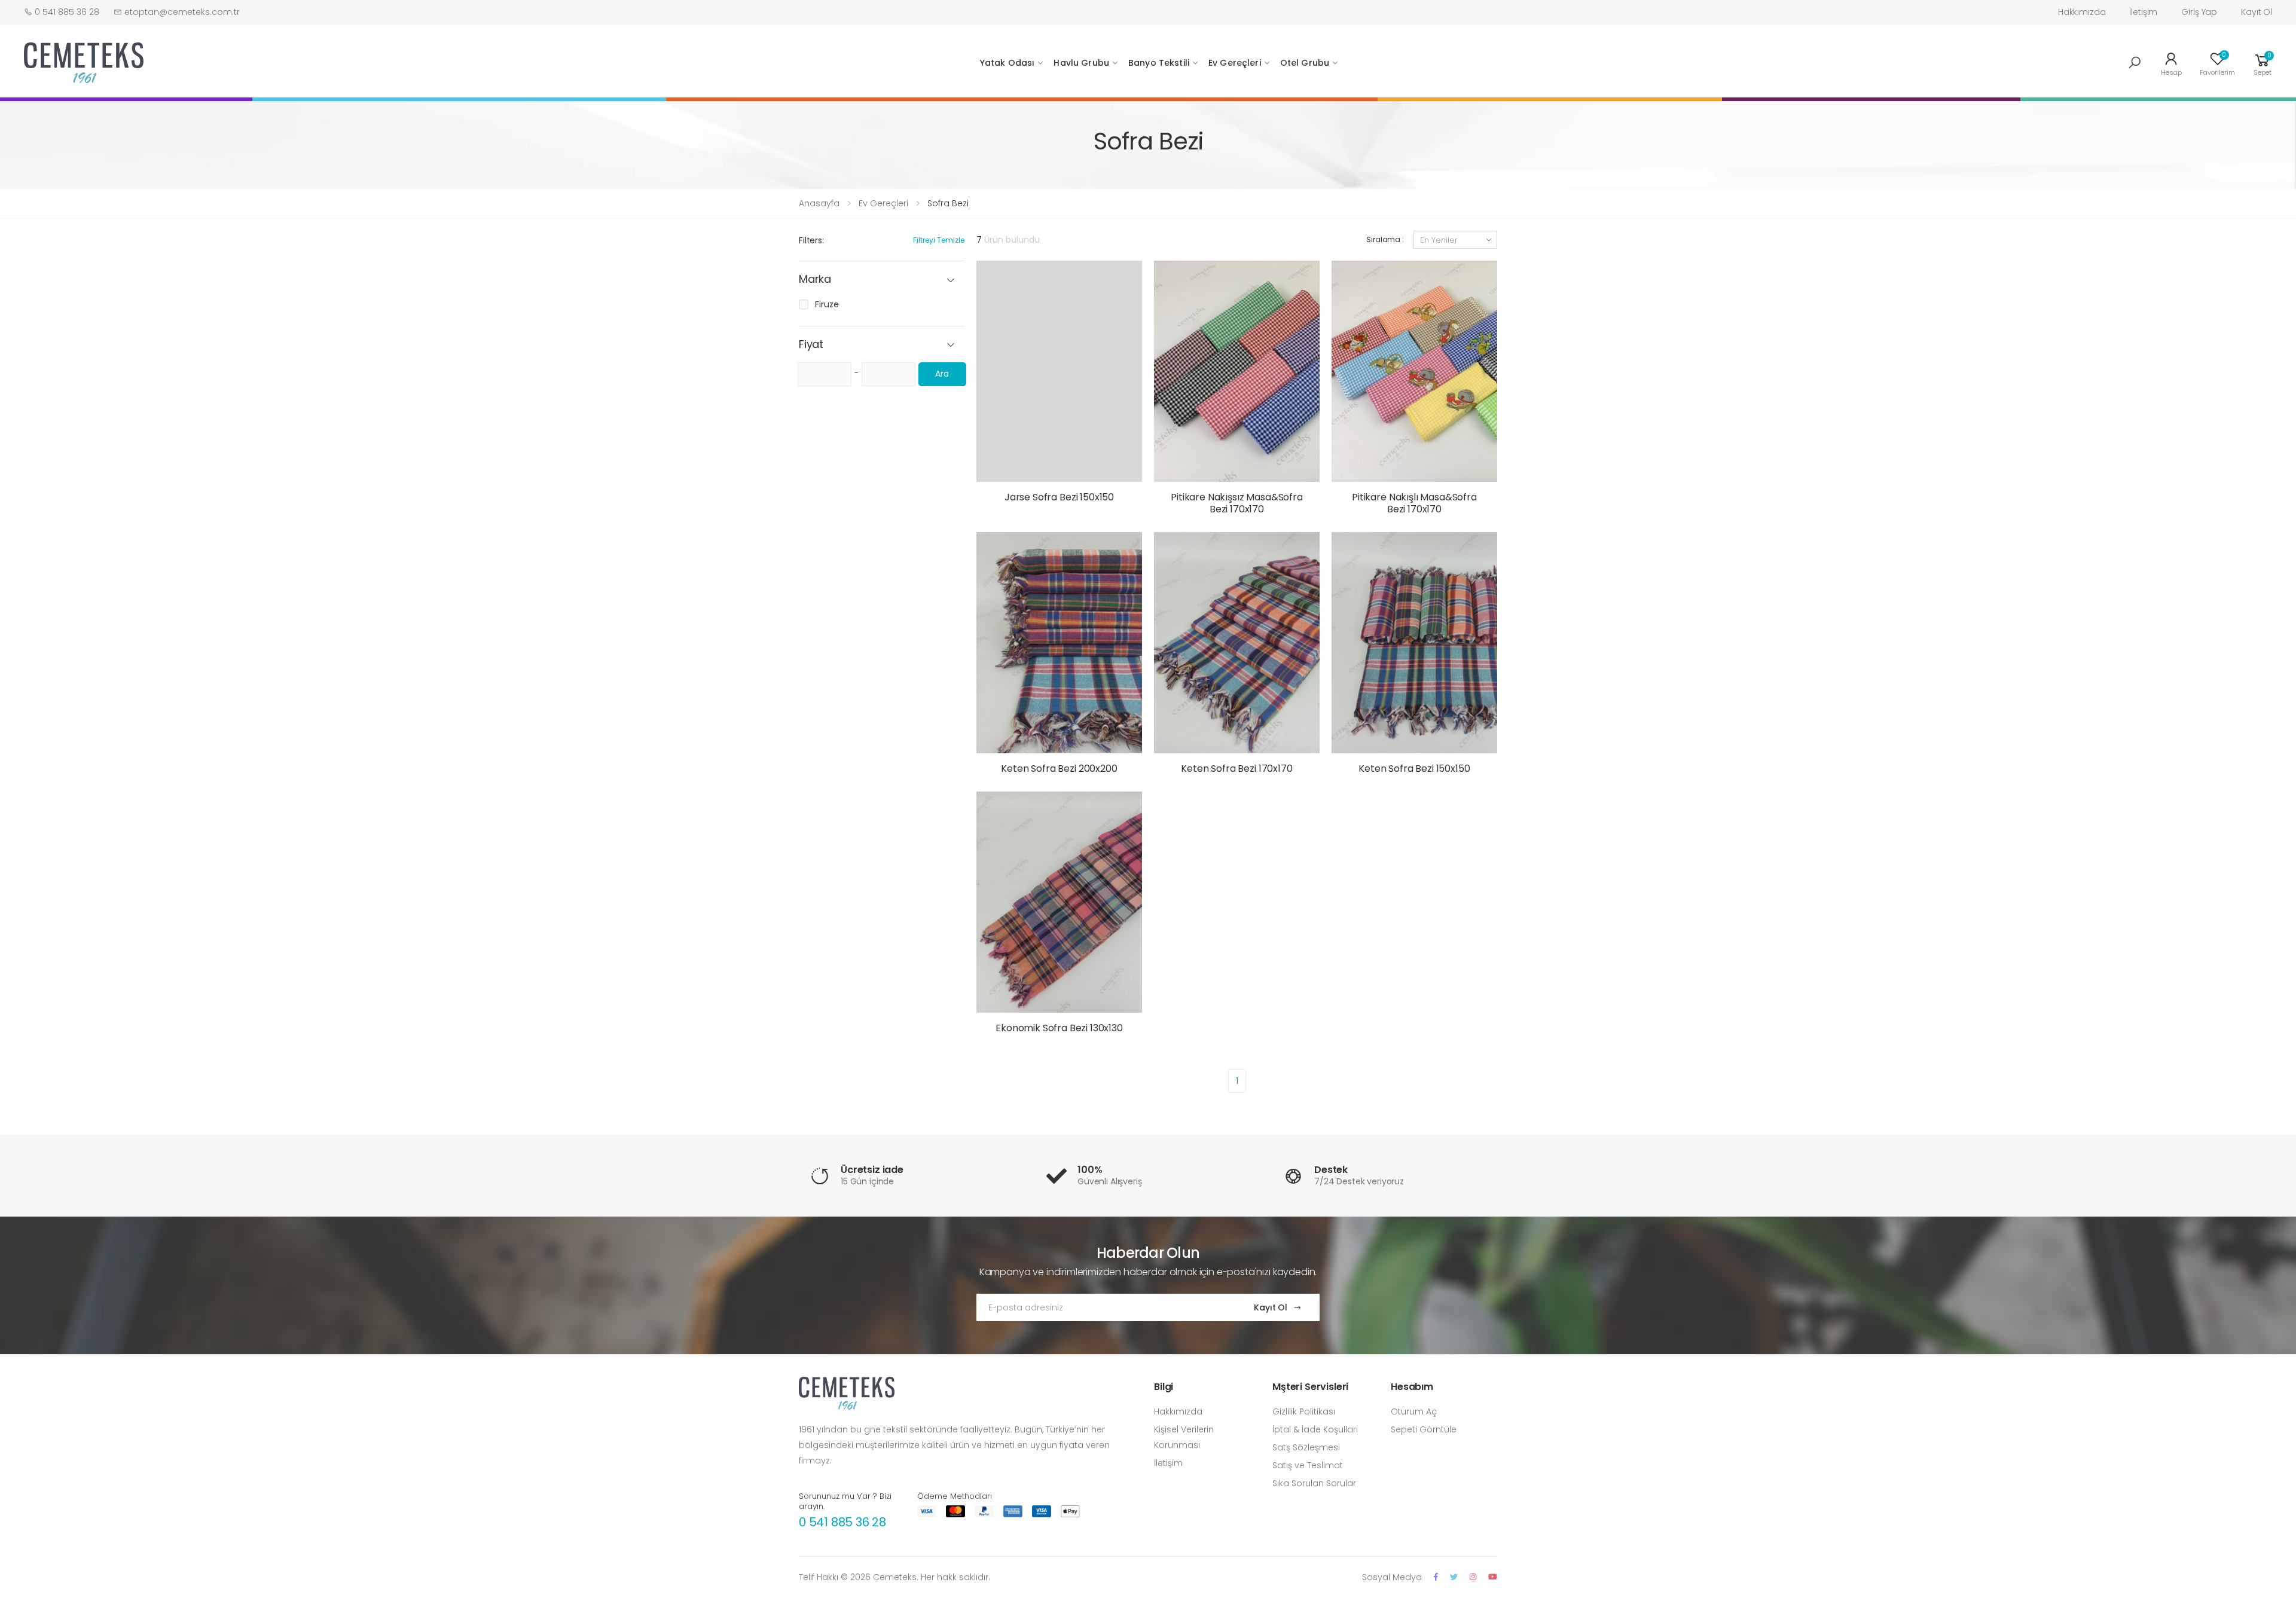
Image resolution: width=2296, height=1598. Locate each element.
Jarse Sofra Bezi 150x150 (1059, 497)
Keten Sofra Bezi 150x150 (1414, 769)
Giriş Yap (2199, 12)
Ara (942, 374)
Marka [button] (815, 279)
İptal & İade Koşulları (1315, 1429)
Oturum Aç (1414, 1411)
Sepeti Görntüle (1424, 1429)
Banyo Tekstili (1159, 63)
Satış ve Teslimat (1308, 1465)
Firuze (827, 304)
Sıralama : (1385, 239)
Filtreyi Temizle (939, 240)
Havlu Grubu (1081, 63)
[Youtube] (1493, 1577)
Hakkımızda (2082, 12)
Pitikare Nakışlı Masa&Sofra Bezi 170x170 (1414, 503)
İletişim (2143, 12)
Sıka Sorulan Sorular (1314, 1483)
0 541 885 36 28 (842, 1522)
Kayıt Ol (2257, 12)
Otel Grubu (1305, 63)
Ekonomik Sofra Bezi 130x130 (1059, 1028)
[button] (2135, 63)
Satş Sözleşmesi (1306, 1447)
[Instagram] (1473, 1577)
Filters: (811, 240)
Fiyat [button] (811, 345)
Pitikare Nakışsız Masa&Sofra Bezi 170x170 (1237, 503)
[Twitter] (1454, 1577)
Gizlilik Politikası (1304, 1411)
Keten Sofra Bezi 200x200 (1059, 769)
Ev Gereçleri (1235, 63)
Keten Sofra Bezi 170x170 (1236, 769)
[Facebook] (1436, 1577)
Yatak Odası (1007, 63)
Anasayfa (819, 203)
